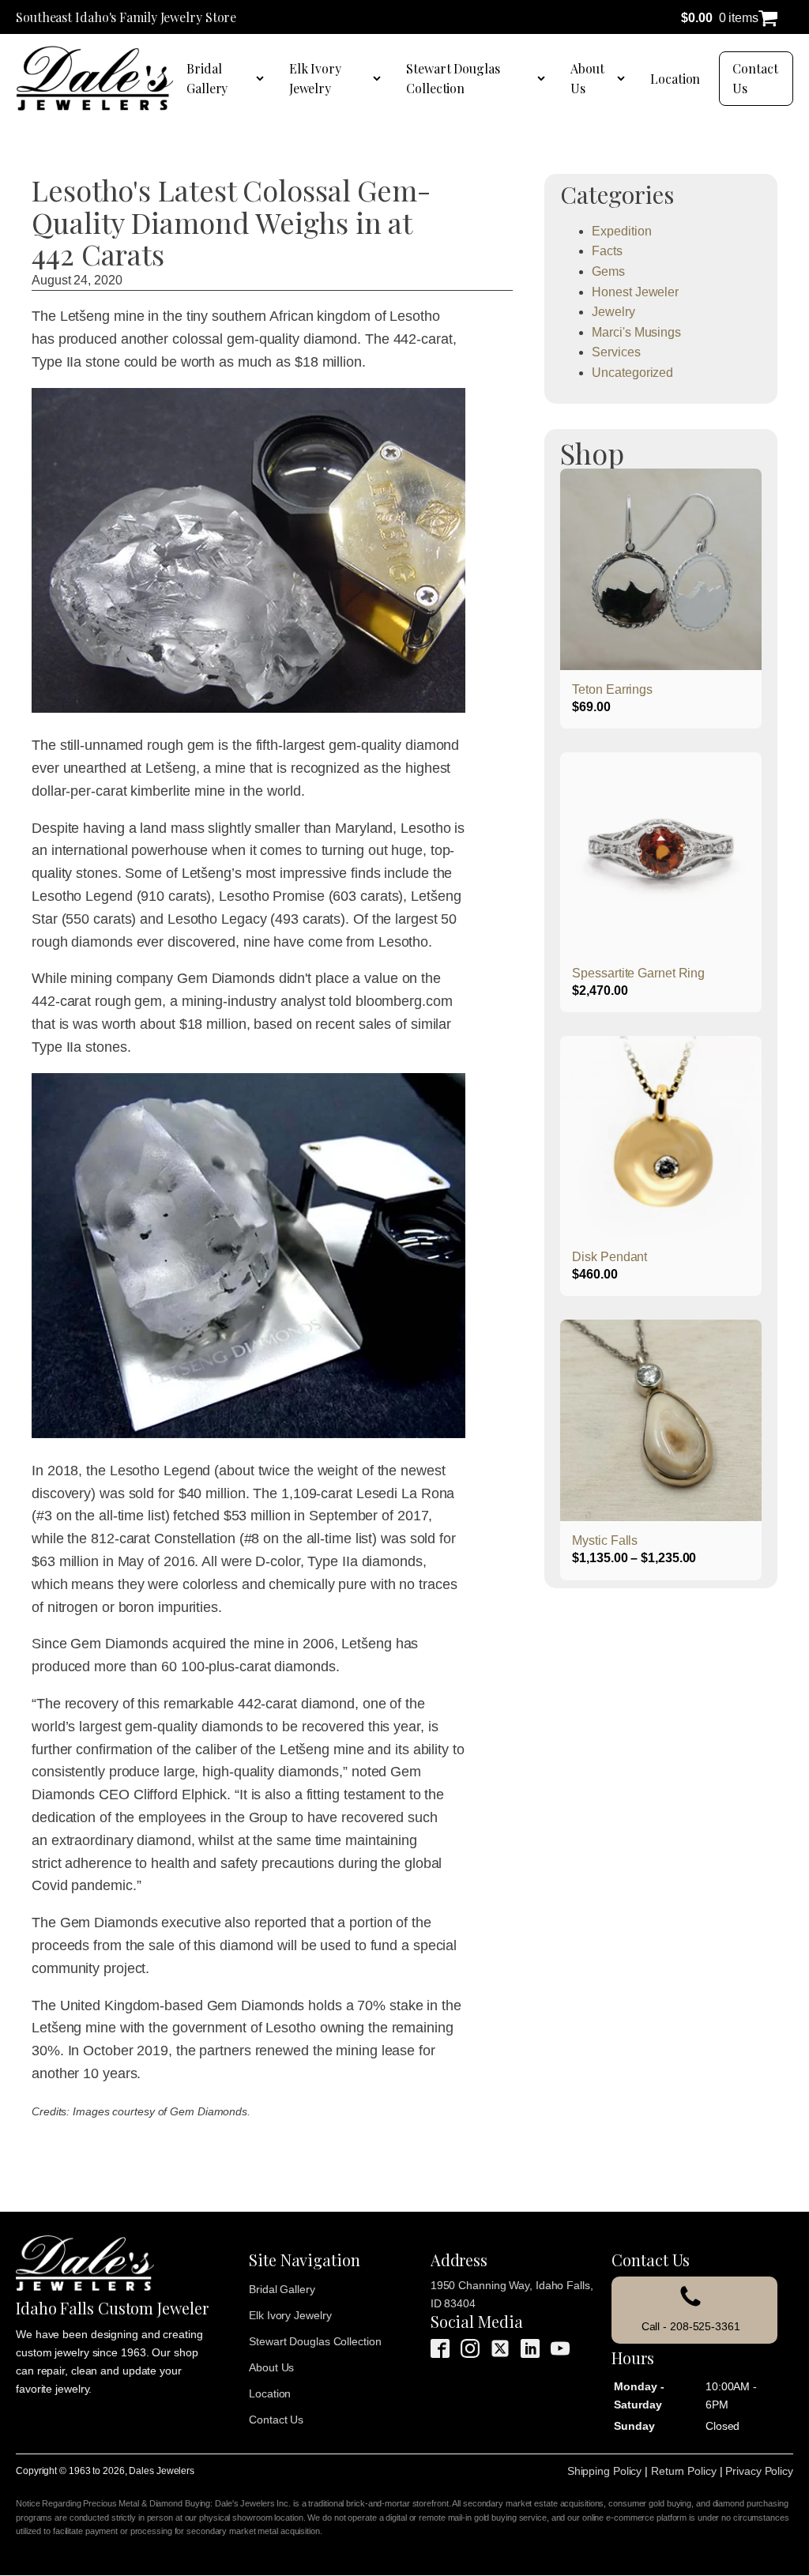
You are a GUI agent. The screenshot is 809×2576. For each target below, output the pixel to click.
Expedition (621, 231)
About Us (587, 79)
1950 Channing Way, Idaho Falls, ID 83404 (512, 2294)
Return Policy (684, 2471)
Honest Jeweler (635, 292)
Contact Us (755, 79)
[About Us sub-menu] (624, 78)
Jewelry (613, 312)
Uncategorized (632, 373)
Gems (608, 271)
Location (675, 79)
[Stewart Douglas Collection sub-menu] (544, 78)
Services (616, 352)
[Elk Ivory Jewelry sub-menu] (380, 78)
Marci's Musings (636, 332)
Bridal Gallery (207, 79)
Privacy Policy (759, 2471)
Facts (607, 251)
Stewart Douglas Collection (453, 79)
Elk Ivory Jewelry (315, 79)
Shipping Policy (605, 2471)
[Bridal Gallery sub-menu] (263, 78)
